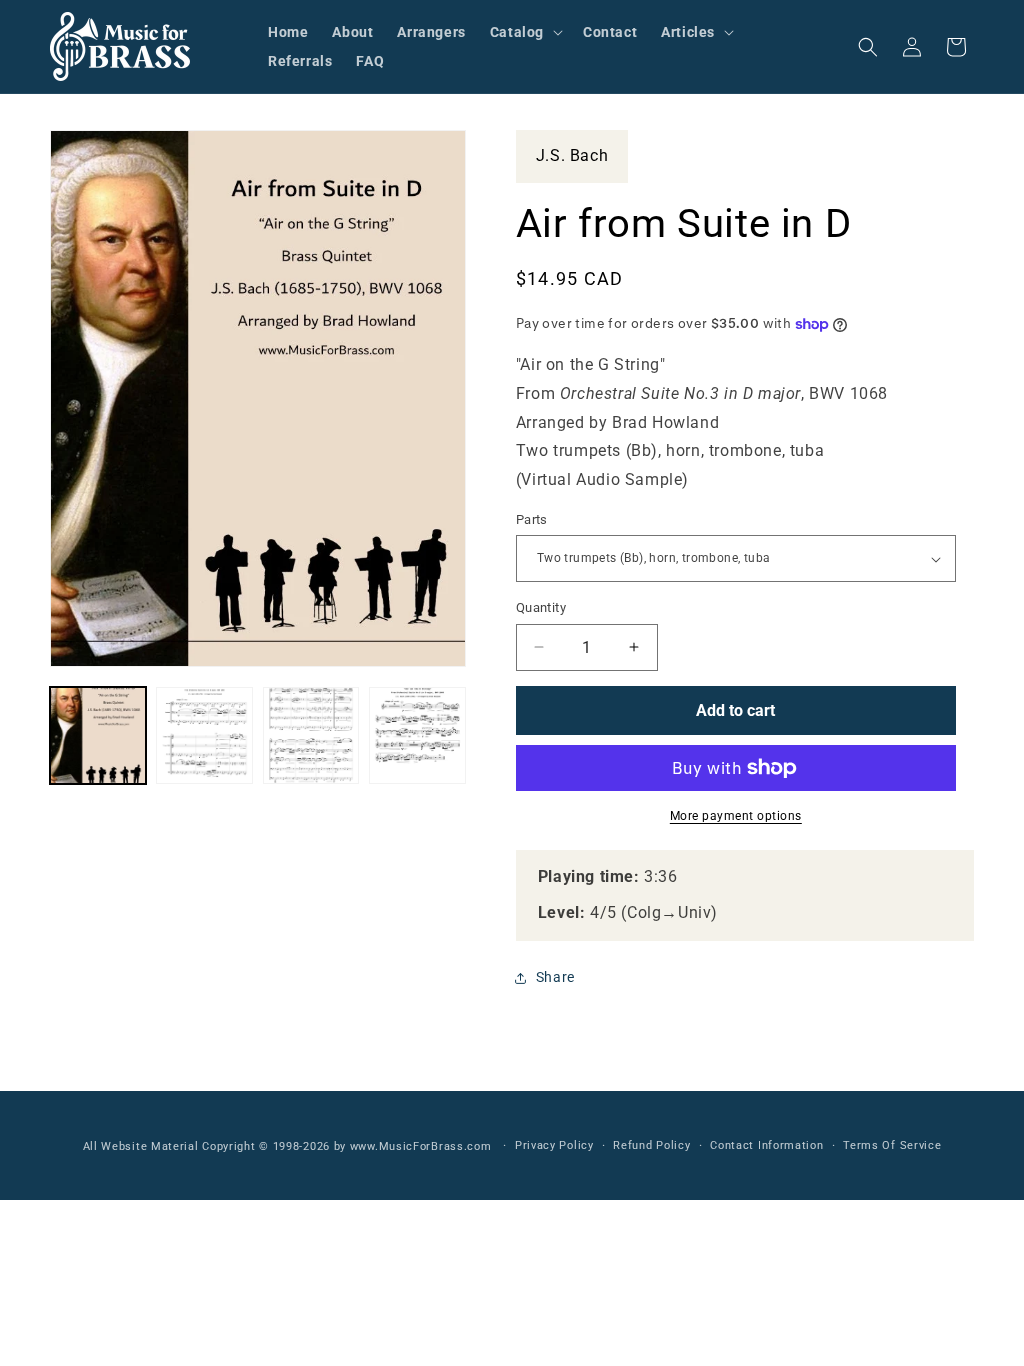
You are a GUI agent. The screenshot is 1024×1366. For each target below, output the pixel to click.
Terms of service (892, 1145)
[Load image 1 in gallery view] (98, 735)
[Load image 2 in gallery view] (204, 735)
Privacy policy (554, 1145)
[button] (524, 32)
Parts (532, 519)
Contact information (766, 1145)
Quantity (541, 607)
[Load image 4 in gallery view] (417, 735)
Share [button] (555, 977)
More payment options (736, 816)
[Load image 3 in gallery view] (311, 735)
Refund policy (651, 1145)
